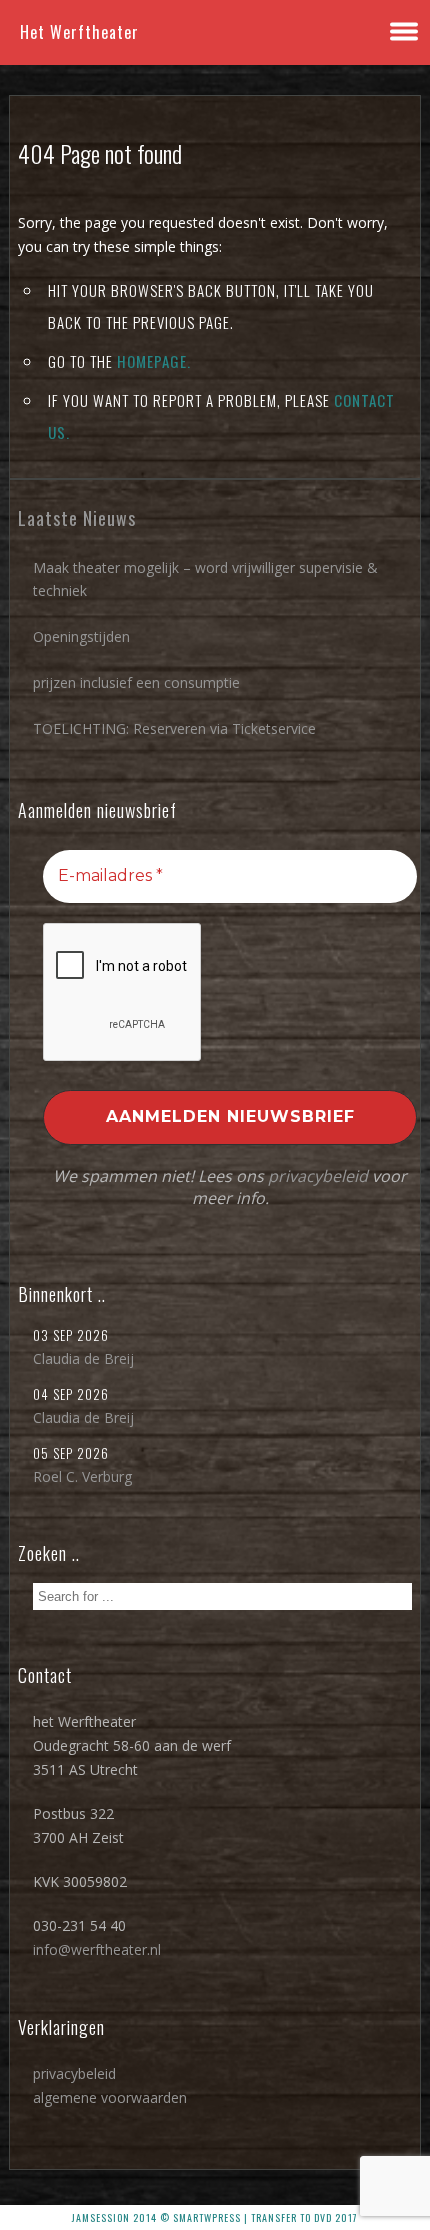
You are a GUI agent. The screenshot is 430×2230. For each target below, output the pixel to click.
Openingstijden (81, 636)
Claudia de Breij (83, 1358)
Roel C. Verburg (82, 1476)
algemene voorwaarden (110, 2097)
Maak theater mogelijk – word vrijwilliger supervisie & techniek (205, 579)
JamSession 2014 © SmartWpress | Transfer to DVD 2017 (215, 2217)
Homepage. (154, 361)
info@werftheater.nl (97, 1949)
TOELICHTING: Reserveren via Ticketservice (174, 728)
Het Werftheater (79, 32)
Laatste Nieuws (77, 518)
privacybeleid (318, 1176)
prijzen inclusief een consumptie (136, 682)
